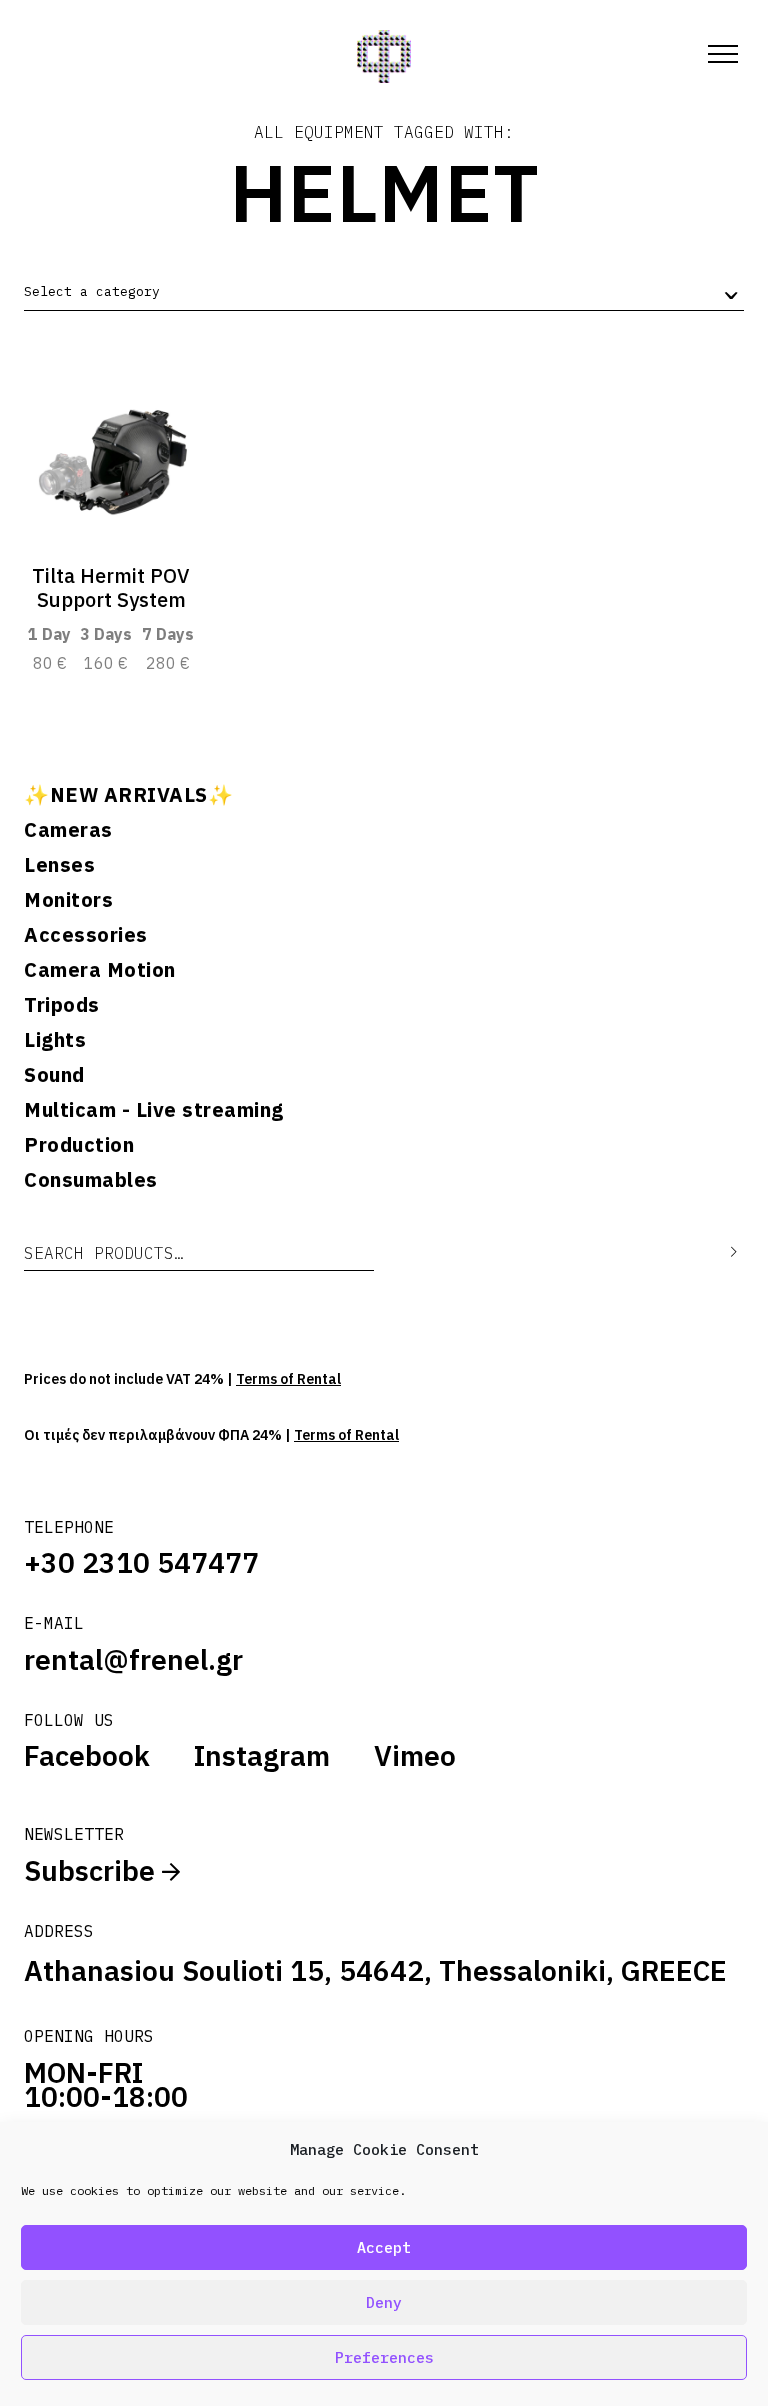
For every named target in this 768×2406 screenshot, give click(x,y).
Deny (384, 2302)
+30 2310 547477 (141, 1562)
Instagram (262, 1756)
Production (79, 1145)
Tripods (62, 1005)
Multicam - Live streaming (154, 1110)
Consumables (91, 1180)
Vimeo (415, 1756)
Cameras (68, 830)
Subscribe (93, 1870)
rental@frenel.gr (133, 1659)
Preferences (384, 2357)
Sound (54, 1075)
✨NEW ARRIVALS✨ (128, 795)
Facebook (87, 1756)
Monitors (68, 900)
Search (719, 1252)
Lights (55, 1040)
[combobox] (384, 292)
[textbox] (92, 292)
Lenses (59, 865)
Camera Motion (100, 970)
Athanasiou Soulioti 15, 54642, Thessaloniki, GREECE (375, 1970)
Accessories (86, 935)
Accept (384, 2247)
